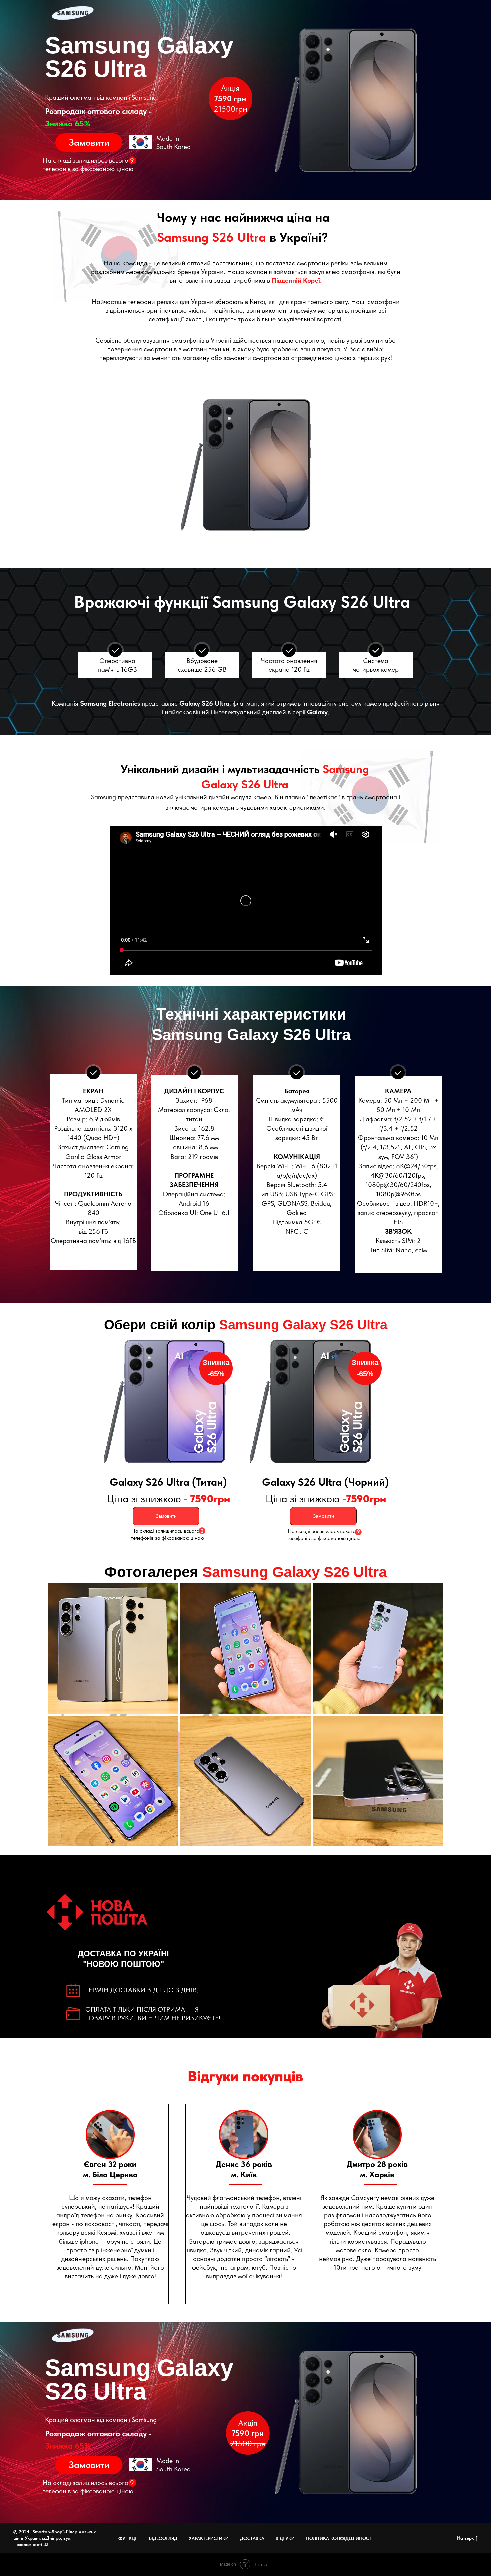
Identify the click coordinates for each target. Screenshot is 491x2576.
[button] (89, 143)
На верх (465, 2538)
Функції (128, 2538)
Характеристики (209, 2538)
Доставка (252, 2538)
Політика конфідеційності (339, 2538)
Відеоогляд (163, 2538)
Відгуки (285, 2538)
